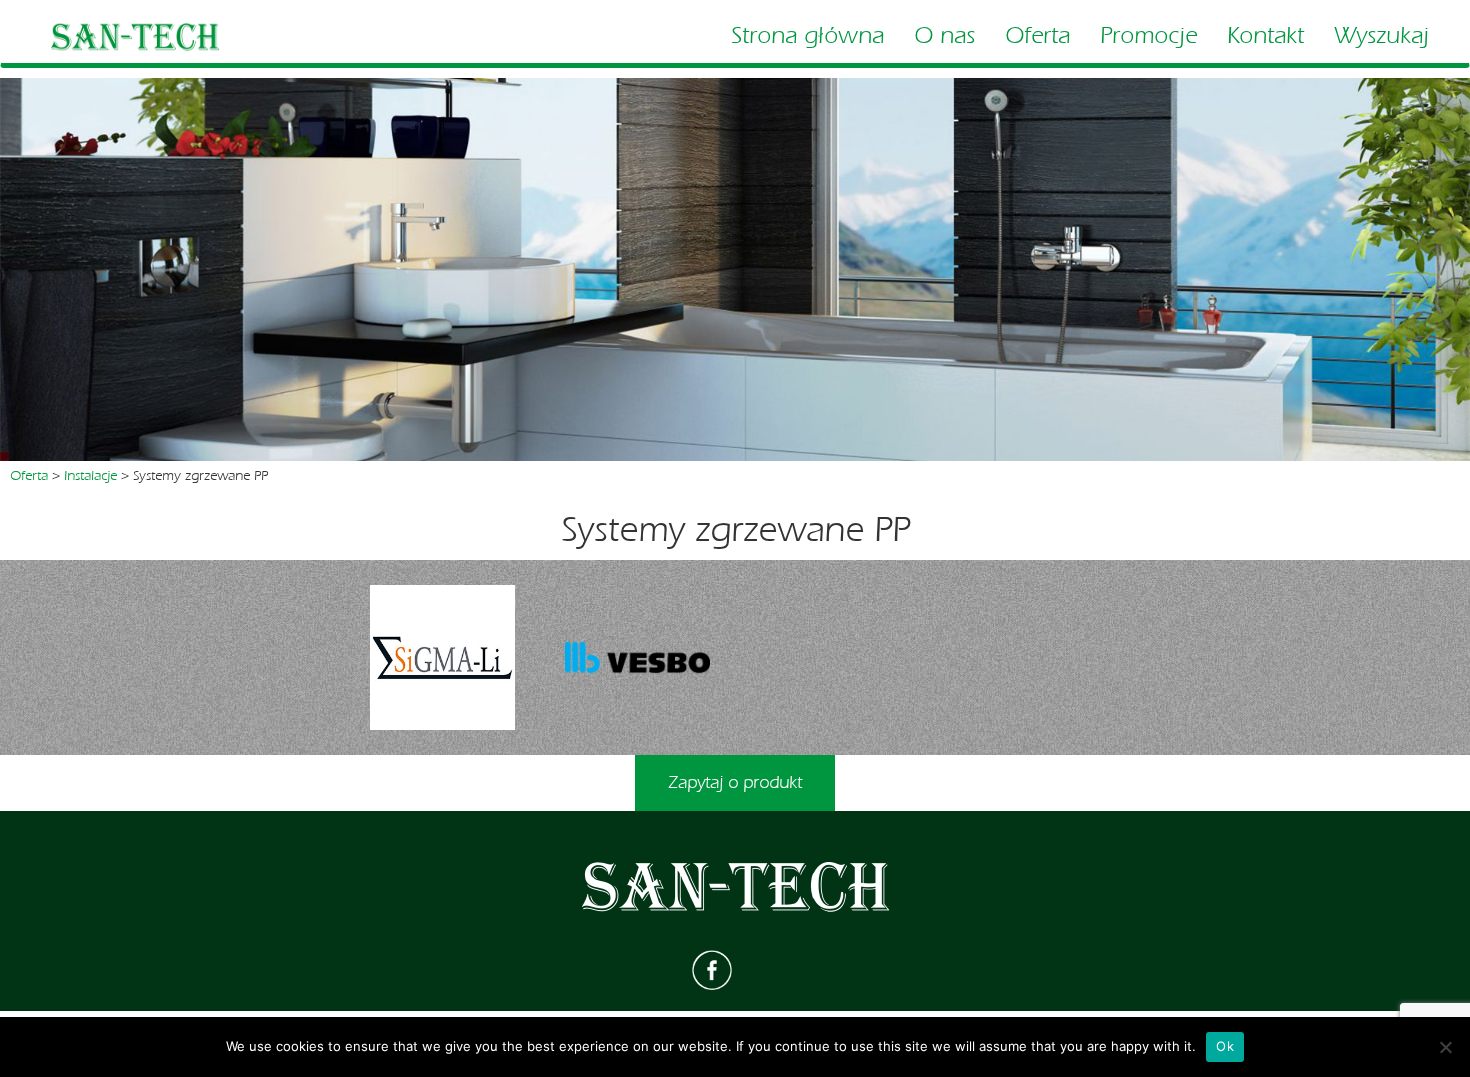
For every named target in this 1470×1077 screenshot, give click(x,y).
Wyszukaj (1381, 36)
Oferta (1037, 36)
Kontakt (1265, 36)
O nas (944, 36)
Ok (1225, 1046)
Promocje (1148, 36)
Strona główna (807, 36)
